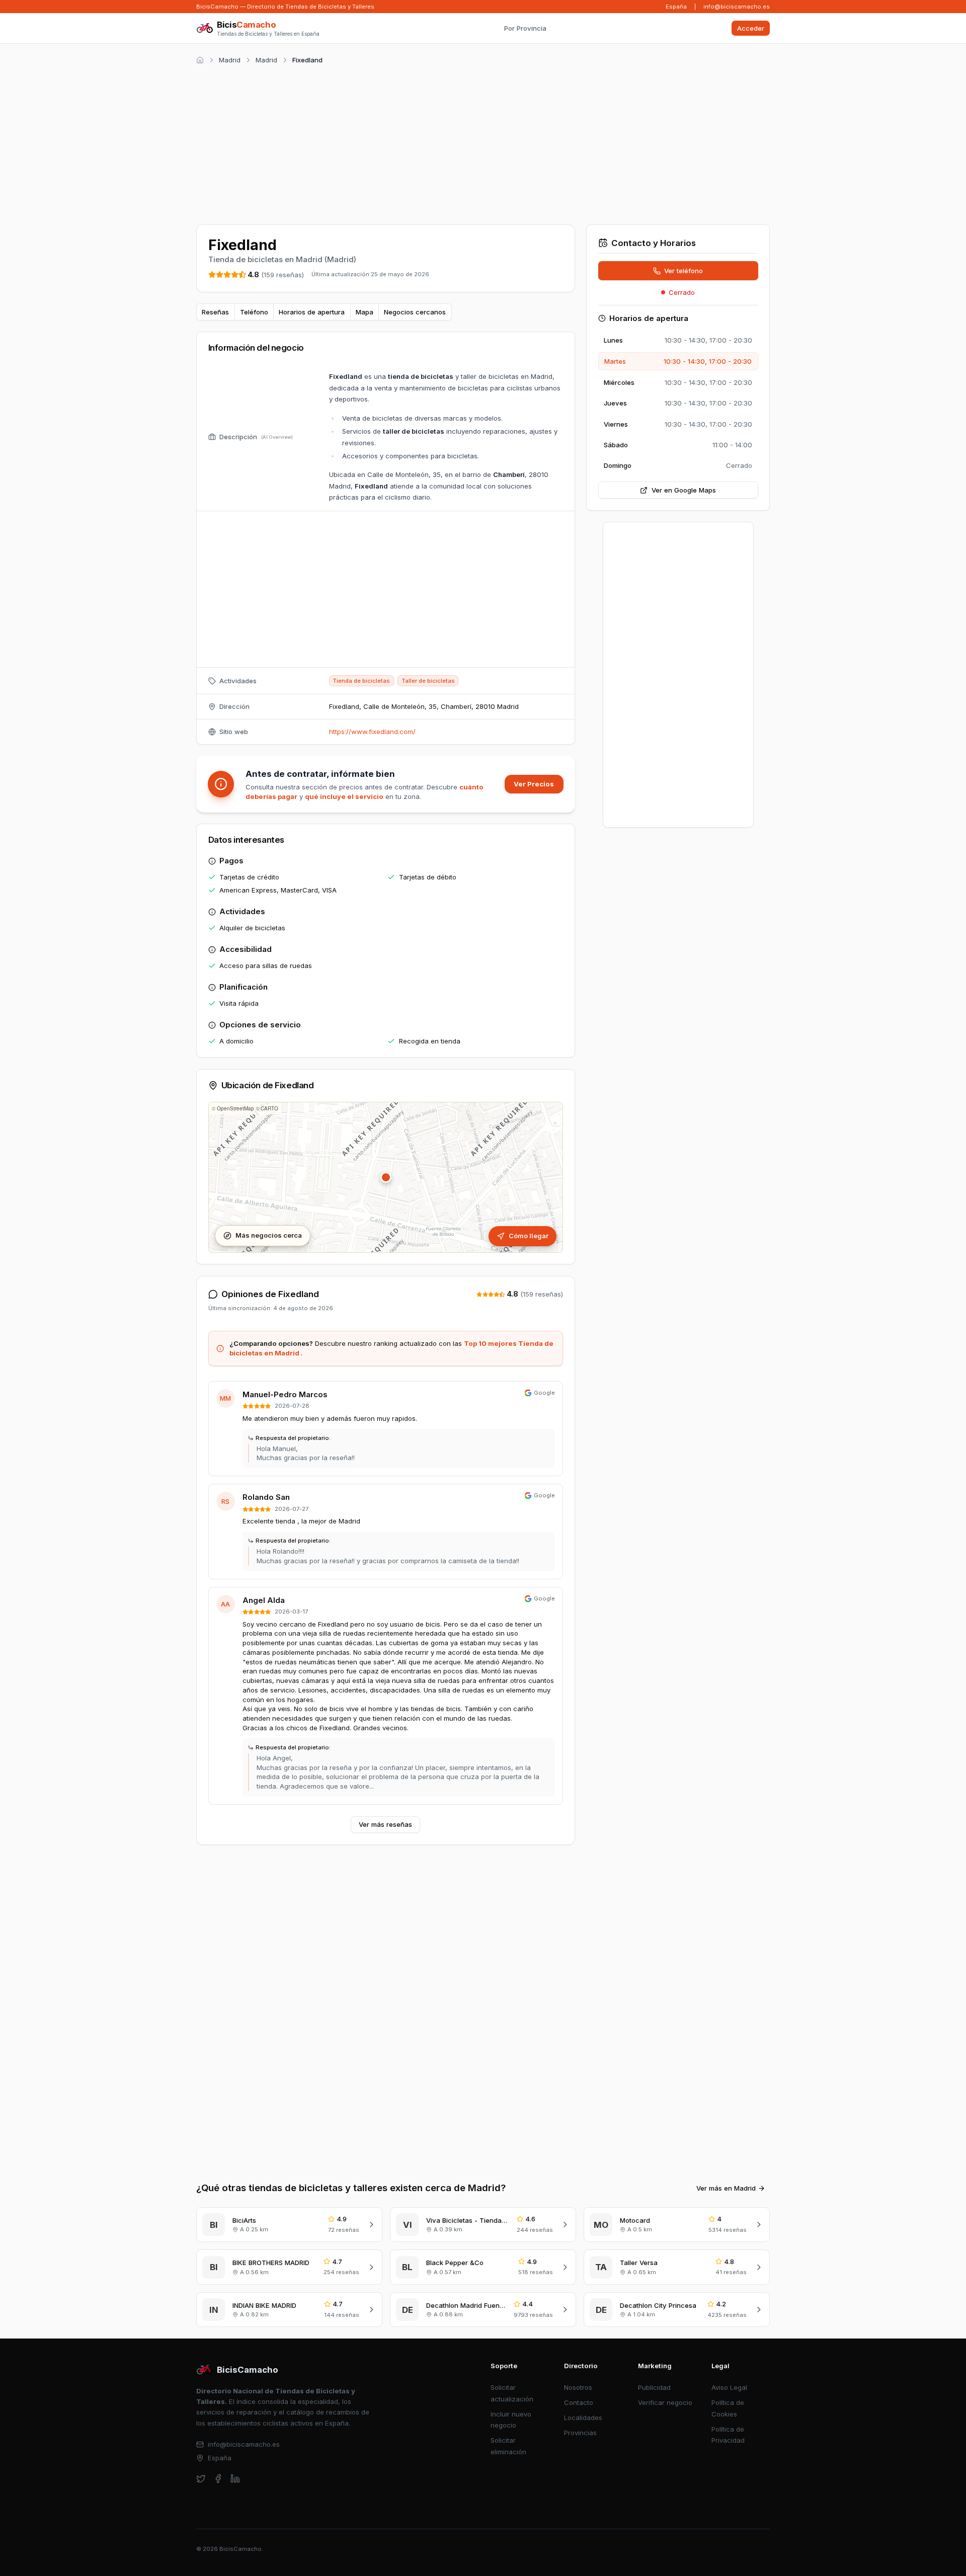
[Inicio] (200, 60)
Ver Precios (534, 784)
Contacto (579, 2402)
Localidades (583, 2418)
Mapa (365, 312)
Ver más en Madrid (726, 2188)
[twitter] (201, 2479)
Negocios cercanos (415, 312)
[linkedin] (235, 2479)
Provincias (580, 2433)
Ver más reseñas (385, 1824)
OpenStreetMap (235, 1108)
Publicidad (654, 2387)
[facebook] (218, 2479)
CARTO (269, 1108)
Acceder (751, 28)
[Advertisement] (483, 143)
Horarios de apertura (312, 312)
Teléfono (254, 312)
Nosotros (578, 2387)
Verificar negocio (665, 2402)
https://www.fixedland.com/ (372, 732)
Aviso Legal (729, 2387)
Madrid (230, 60)
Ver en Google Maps (684, 490)
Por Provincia (525, 28)
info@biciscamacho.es (737, 7)
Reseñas (215, 312)
